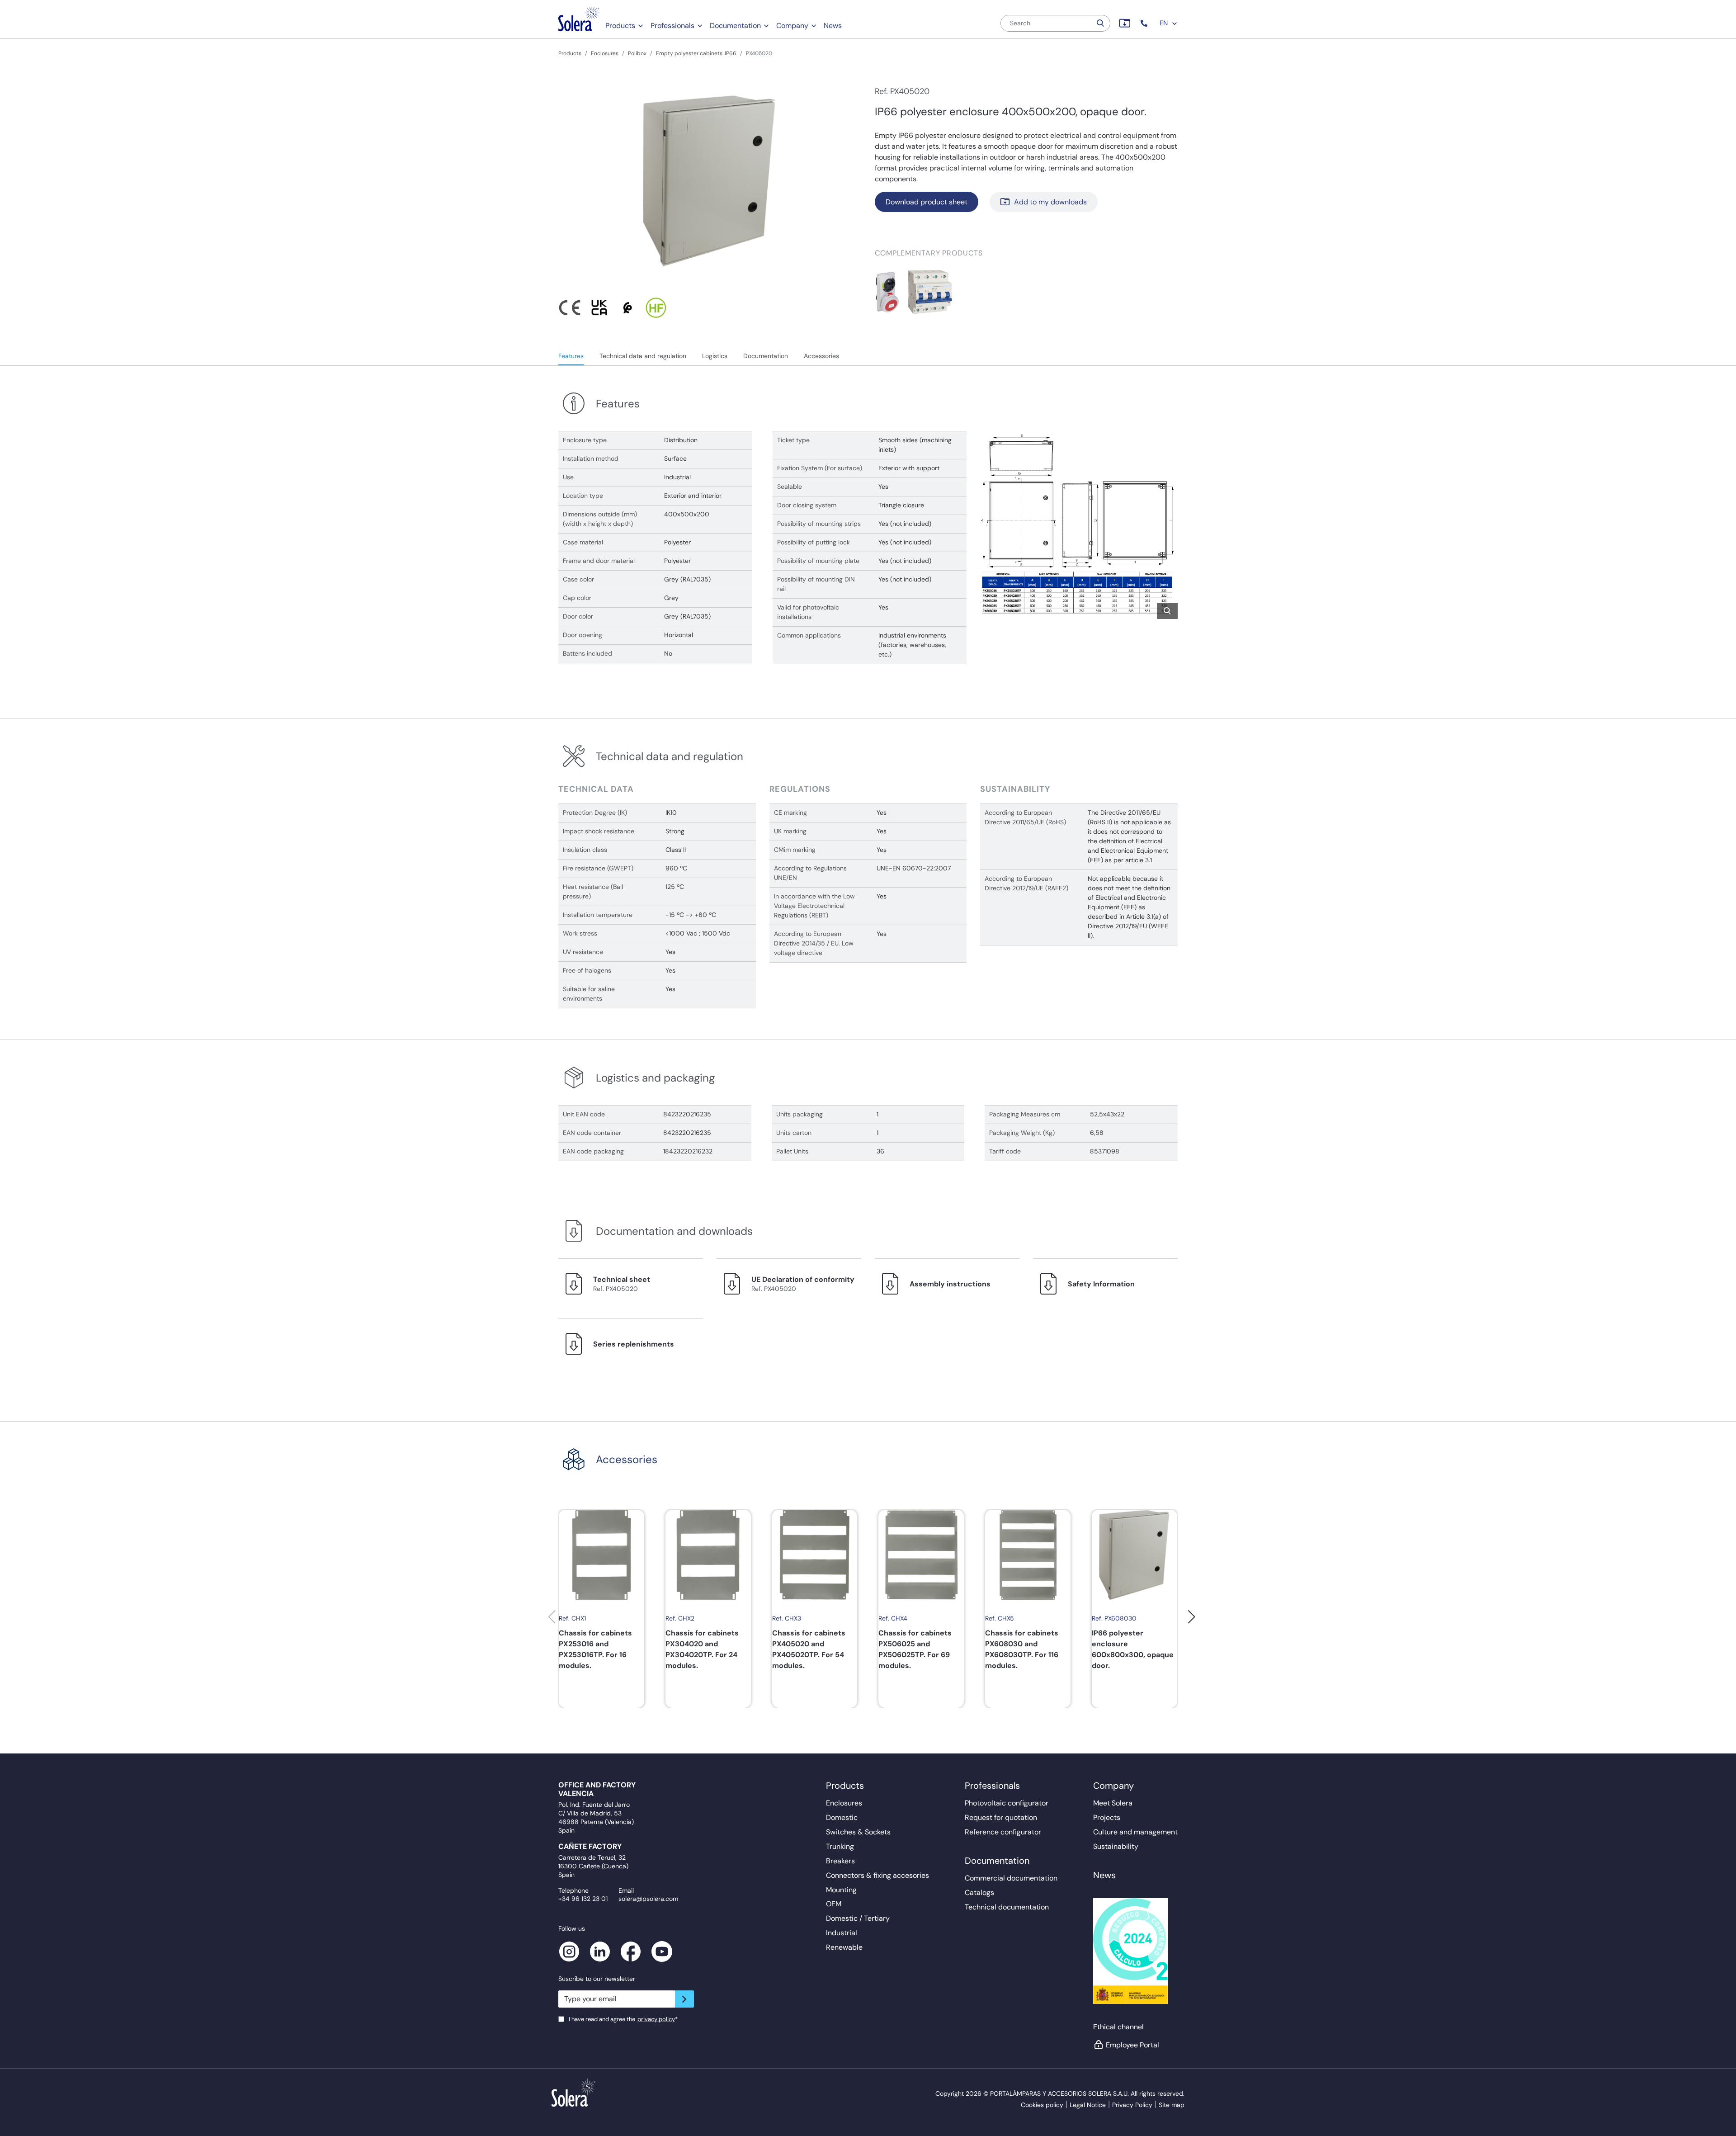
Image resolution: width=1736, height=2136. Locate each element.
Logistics (715, 356)
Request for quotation (1001, 1817)
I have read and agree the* (623, 2019)
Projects (1107, 1817)
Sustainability (1116, 1846)
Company (792, 26)
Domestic (842, 1817)
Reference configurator (1003, 1832)
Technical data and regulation (643, 356)
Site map (1172, 2105)
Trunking (840, 1846)
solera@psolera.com (648, 1899)
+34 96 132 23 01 (583, 1899)
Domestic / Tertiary (858, 1918)
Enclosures (605, 53)
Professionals (672, 26)
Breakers (840, 1861)
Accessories (821, 356)
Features (571, 356)
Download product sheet (927, 202)
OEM (834, 1904)
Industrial (842, 1933)
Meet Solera (1113, 1803)
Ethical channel (1118, 2027)
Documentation (735, 26)
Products (620, 26)
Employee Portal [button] (1132, 2045)
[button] (1145, 23)
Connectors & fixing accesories (877, 1875)
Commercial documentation (1011, 1878)
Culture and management (1135, 1832)
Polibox (637, 53)
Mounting (841, 1890)
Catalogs (979, 1893)
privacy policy (656, 2019)
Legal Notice (1088, 2105)
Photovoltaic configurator (1007, 1803)
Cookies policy (1042, 2105)
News (833, 26)
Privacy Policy (1132, 2105)
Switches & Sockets (858, 1832)
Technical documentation (1007, 1907)
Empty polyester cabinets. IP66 (696, 53)
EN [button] (1165, 23)
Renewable (844, 1947)
